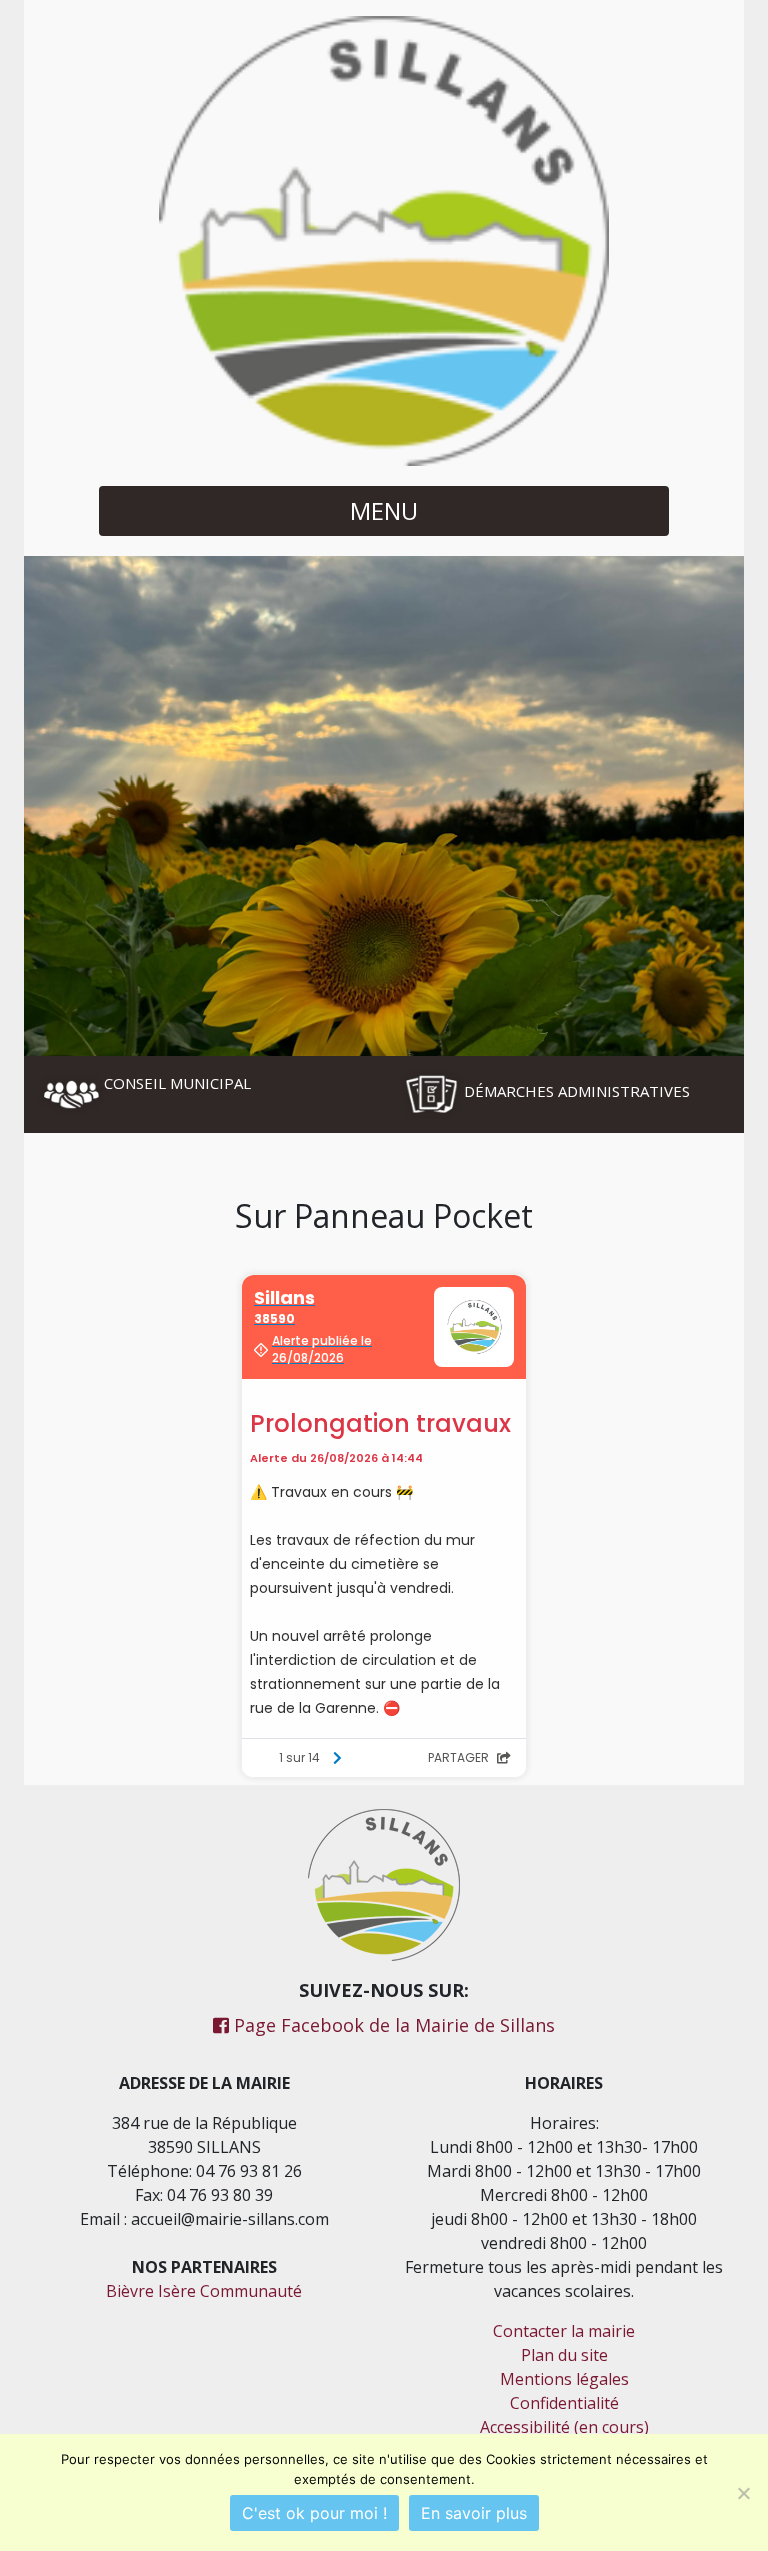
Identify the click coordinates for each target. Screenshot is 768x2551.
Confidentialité (564, 2403)
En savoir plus (474, 2513)
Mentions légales (564, 2379)
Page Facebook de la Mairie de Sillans (392, 2025)
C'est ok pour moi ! (314, 2513)
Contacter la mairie (564, 2331)
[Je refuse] (743, 2493)
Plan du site (564, 2355)
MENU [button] (384, 510)
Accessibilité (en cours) (564, 2427)
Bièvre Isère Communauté (204, 2291)
